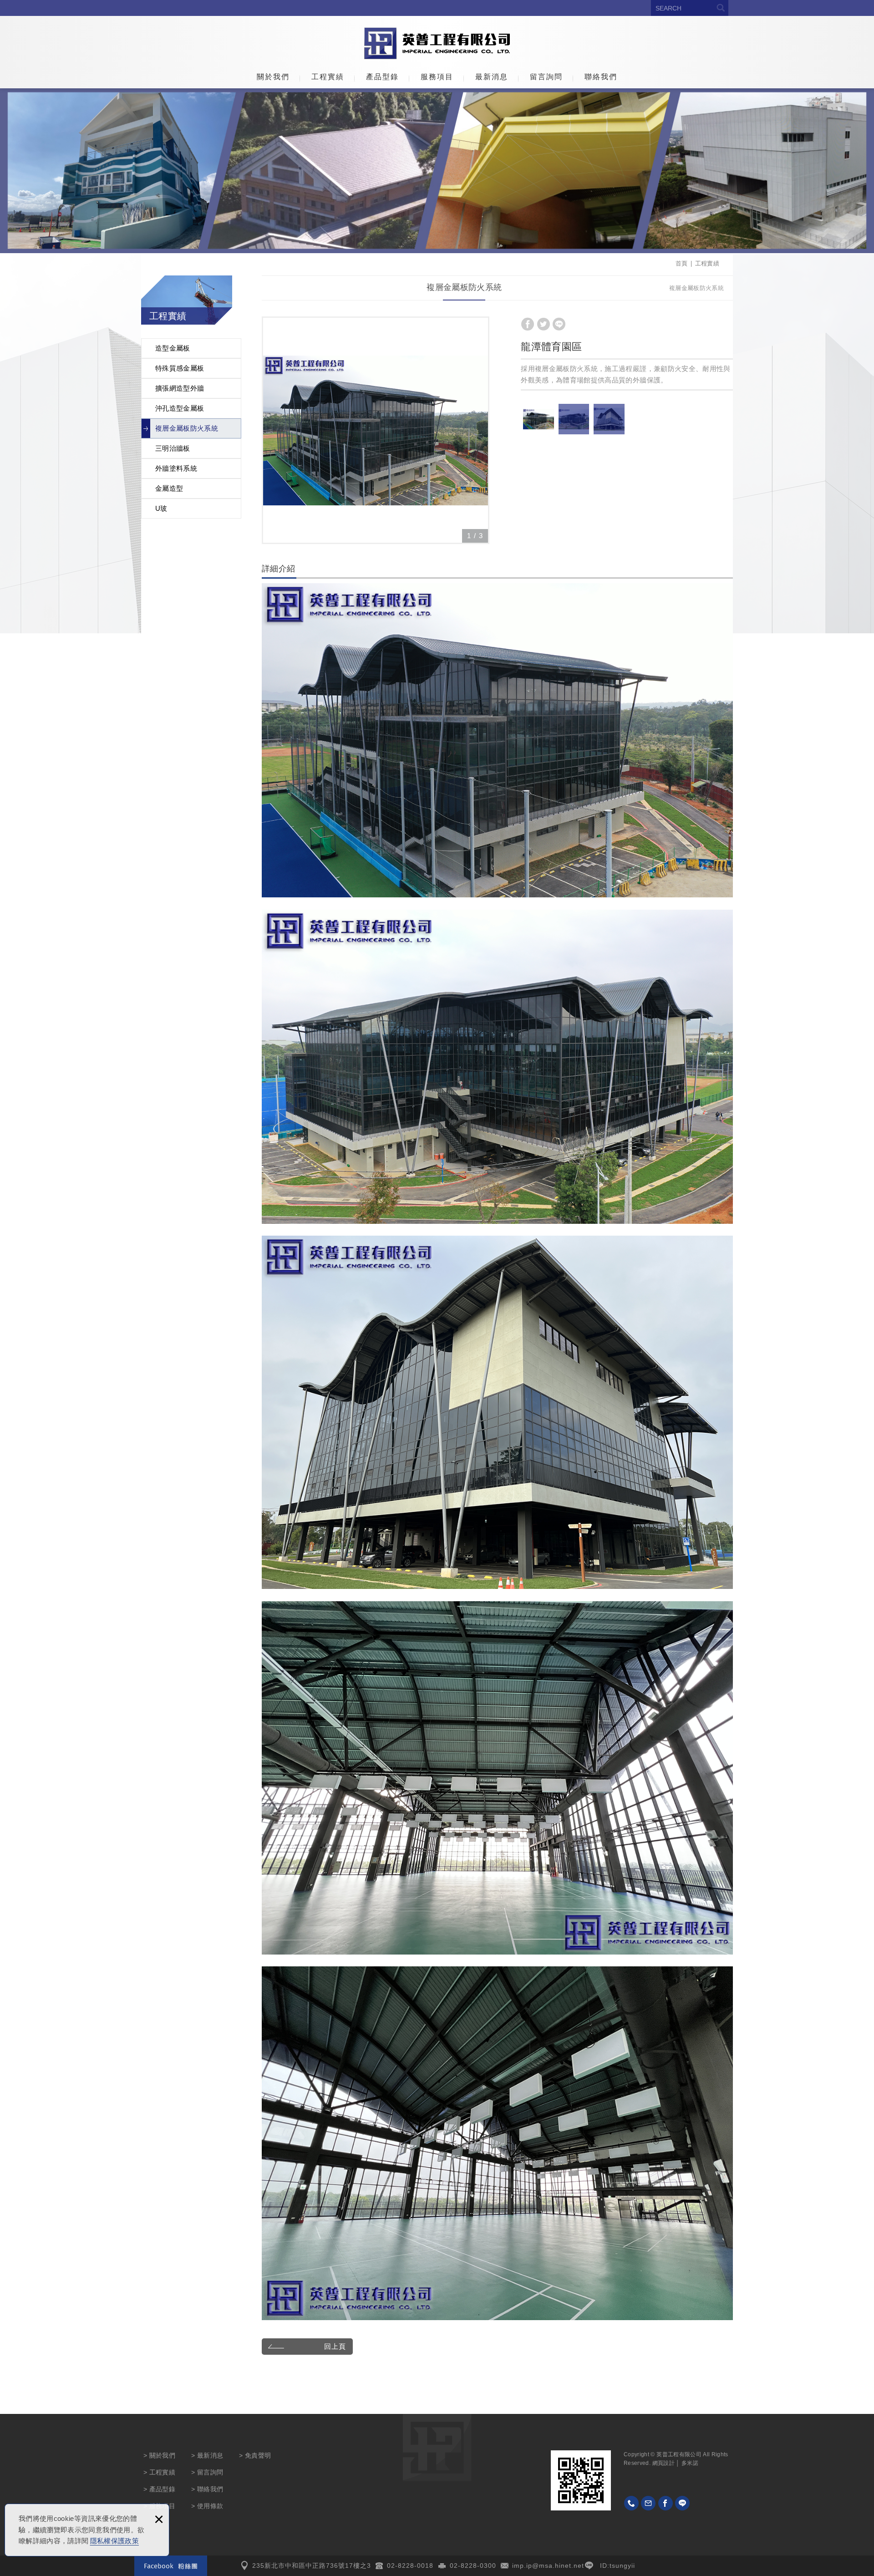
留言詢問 (546, 77)
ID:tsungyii (617, 2566)
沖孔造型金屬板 (180, 408)
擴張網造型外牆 (180, 388)
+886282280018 (631, 2503)
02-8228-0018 (410, 2566)
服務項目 (437, 77)
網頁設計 (663, 2463)
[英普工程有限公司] (437, 43)
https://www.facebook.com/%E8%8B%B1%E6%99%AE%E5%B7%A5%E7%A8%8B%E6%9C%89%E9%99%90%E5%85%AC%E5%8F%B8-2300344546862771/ (666, 2503)
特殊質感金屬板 (180, 368)
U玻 (161, 508)
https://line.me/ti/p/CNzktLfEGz (682, 2503)
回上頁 (335, 2346)
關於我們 (273, 77)
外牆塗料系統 (176, 468)
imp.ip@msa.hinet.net (548, 2566)
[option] (376, 430)
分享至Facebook (528, 324)
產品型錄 (382, 77)
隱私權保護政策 (114, 2541)
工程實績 (328, 77)
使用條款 (210, 2506)
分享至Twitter (544, 324)
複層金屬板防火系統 (187, 428)
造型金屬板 (173, 348)
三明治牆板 (173, 448)
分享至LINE (559, 324)
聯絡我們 (601, 77)
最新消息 (492, 77)
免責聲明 (258, 2455)
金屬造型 (169, 488)
